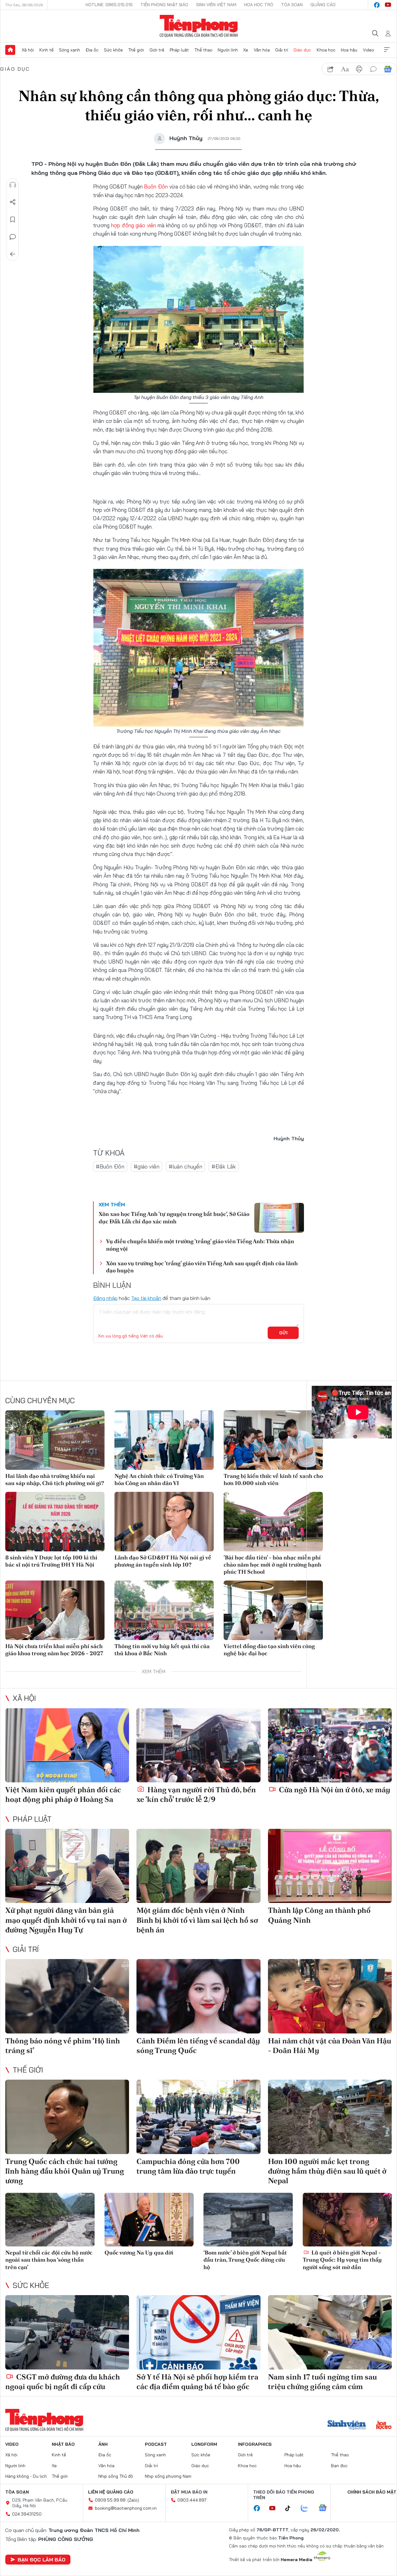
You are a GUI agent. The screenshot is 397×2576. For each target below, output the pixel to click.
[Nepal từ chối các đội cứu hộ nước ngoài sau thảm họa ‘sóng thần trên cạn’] (50, 2220)
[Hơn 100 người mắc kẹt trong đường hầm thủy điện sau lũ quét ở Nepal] (330, 2117)
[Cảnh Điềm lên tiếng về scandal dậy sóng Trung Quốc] (198, 1996)
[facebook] (377, 5)
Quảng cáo (323, 5)
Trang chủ (10, 50)
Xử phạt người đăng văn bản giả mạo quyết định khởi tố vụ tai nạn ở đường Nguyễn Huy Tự (66, 1920)
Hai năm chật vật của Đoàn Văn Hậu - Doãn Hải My (330, 2046)
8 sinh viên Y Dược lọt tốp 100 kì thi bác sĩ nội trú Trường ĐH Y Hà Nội (51, 1561)
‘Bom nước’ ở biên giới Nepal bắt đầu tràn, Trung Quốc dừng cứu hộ (245, 2260)
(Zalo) (133, 2500)
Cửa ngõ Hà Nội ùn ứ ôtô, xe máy (334, 1790)
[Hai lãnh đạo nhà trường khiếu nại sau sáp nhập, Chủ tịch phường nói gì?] (55, 1440)
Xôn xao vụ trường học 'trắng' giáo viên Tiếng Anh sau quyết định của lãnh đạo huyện (202, 1267)
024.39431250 (27, 2514)
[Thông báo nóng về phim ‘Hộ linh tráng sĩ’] (67, 1996)
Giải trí (282, 50)
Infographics (255, 2444)
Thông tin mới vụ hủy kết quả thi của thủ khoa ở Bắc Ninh (162, 1650)
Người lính (228, 50)
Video (368, 50)
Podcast (156, 2444)
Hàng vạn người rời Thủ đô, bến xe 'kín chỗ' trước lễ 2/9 (196, 1794)
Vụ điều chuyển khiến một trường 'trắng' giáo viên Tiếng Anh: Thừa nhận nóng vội (200, 1245)
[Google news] (326, 2508)
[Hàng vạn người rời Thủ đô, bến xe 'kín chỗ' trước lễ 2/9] (198, 1745)
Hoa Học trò (259, 5)
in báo (359, 69)
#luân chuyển (185, 1166)
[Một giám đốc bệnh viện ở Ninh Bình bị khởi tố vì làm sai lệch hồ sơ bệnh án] (198, 1866)
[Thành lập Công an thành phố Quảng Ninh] (330, 1866)
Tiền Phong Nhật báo (164, 5)
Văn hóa (262, 50)
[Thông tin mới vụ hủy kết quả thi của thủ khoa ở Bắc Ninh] (164, 1610)
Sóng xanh (69, 50)
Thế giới (136, 50)
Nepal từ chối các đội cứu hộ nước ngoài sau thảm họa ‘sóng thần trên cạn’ (49, 2260)
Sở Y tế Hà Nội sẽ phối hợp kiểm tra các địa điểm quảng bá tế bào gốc (197, 2382)
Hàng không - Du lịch (26, 2476)
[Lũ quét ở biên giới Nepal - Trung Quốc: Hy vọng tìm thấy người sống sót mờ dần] (347, 2220)
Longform (204, 2444)
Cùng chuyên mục (40, 1400)
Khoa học (326, 50)
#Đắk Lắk (224, 1166)
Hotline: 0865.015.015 (109, 5)
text (345, 69)
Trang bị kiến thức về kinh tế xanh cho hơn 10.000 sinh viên (273, 1479)
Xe (246, 50)
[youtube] (388, 5)
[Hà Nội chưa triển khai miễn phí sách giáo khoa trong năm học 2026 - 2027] (55, 1610)
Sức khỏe (113, 50)
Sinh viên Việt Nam (216, 5)
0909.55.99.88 (110, 2500)
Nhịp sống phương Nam (168, 2476)
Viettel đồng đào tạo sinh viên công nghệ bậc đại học (269, 1650)
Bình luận (13, 237)
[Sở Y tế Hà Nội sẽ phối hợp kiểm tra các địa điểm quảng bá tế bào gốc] (198, 2332)
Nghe (13, 185)
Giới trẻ (157, 50)
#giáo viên (147, 1166)
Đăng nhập (105, 1298)
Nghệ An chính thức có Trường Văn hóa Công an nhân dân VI (159, 1479)
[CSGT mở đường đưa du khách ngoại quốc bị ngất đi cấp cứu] (67, 2332)
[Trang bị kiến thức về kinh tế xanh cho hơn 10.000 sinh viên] (273, 1440)
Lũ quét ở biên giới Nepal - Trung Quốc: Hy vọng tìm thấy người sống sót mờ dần (342, 2260)
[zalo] (308, 2508)
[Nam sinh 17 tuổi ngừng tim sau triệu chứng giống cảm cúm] (330, 2332)
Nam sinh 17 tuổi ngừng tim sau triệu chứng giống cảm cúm (322, 2382)
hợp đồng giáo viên (133, 225)
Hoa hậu (349, 50)
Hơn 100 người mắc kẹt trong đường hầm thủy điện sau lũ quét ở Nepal (327, 2171)
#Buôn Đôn (110, 1166)
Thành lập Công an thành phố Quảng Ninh (319, 1915)
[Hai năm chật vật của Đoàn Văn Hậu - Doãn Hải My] (330, 1996)
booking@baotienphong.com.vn (126, 2508)
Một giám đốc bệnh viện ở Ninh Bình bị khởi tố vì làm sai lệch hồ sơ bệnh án (197, 1920)
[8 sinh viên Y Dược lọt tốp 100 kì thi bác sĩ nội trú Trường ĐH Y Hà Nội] (55, 1522)
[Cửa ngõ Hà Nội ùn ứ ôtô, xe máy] (330, 1745)
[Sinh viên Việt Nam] (347, 2426)
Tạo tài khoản (146, 1298)
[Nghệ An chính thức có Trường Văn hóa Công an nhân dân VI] (164, 1440)
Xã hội (28, 50)
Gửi (283, 1333)
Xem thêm (387, 50)
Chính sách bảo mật (372, 2492)
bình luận (373, 69)
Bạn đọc (339, 2466)
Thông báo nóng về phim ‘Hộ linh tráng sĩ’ (63, 2046)
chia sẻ (331, 69)
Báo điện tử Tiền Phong (199, 26)
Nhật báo (63, 2444)
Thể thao (203, 50)
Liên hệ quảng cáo (111, 2492)
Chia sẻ (13, 202)
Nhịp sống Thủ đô (116, 2476)
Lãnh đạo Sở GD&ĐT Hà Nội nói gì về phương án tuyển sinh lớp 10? (163, 1561)
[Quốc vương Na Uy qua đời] (149, 2220)
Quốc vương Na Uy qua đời (139, 2252)
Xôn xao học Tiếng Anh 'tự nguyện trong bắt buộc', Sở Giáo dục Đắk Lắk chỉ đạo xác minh (174, 1217)
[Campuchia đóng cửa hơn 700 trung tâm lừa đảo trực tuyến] (198, 2117)
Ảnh (103, 2444)
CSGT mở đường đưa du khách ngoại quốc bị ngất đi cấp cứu (63, 2382)
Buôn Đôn (156, 186)
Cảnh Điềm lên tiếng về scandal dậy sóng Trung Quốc (198, 2046)
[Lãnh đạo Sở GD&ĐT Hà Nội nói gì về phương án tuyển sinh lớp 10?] (164, 1522)
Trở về (13, 254)
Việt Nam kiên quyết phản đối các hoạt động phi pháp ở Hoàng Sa (63, 1794)
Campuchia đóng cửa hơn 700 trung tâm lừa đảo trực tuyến (188, 2166)
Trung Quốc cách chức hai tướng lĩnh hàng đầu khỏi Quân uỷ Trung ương (65, 2171)
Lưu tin (13, 219)
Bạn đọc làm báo (42, 2560)
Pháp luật (179, 50)
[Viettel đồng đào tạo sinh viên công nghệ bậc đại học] (273, 1610)
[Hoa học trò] (384, 2426)
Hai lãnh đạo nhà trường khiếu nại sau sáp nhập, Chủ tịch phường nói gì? (55, 1479)
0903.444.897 (192, 2500)
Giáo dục (302, 50)
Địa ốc (92, 50)
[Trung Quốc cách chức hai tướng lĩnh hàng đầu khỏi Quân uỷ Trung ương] (67, 2117)
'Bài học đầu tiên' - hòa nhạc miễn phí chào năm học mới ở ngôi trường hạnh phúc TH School (272, 1565)
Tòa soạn (292, 5)
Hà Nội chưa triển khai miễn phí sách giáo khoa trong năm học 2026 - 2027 (54, 1650)
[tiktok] (291, 2508)
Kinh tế (47, 50)
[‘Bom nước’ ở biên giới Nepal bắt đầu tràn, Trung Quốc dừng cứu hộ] (248, 2220)
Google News (388, 69)
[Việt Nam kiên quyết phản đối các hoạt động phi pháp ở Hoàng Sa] (67, 1745)
